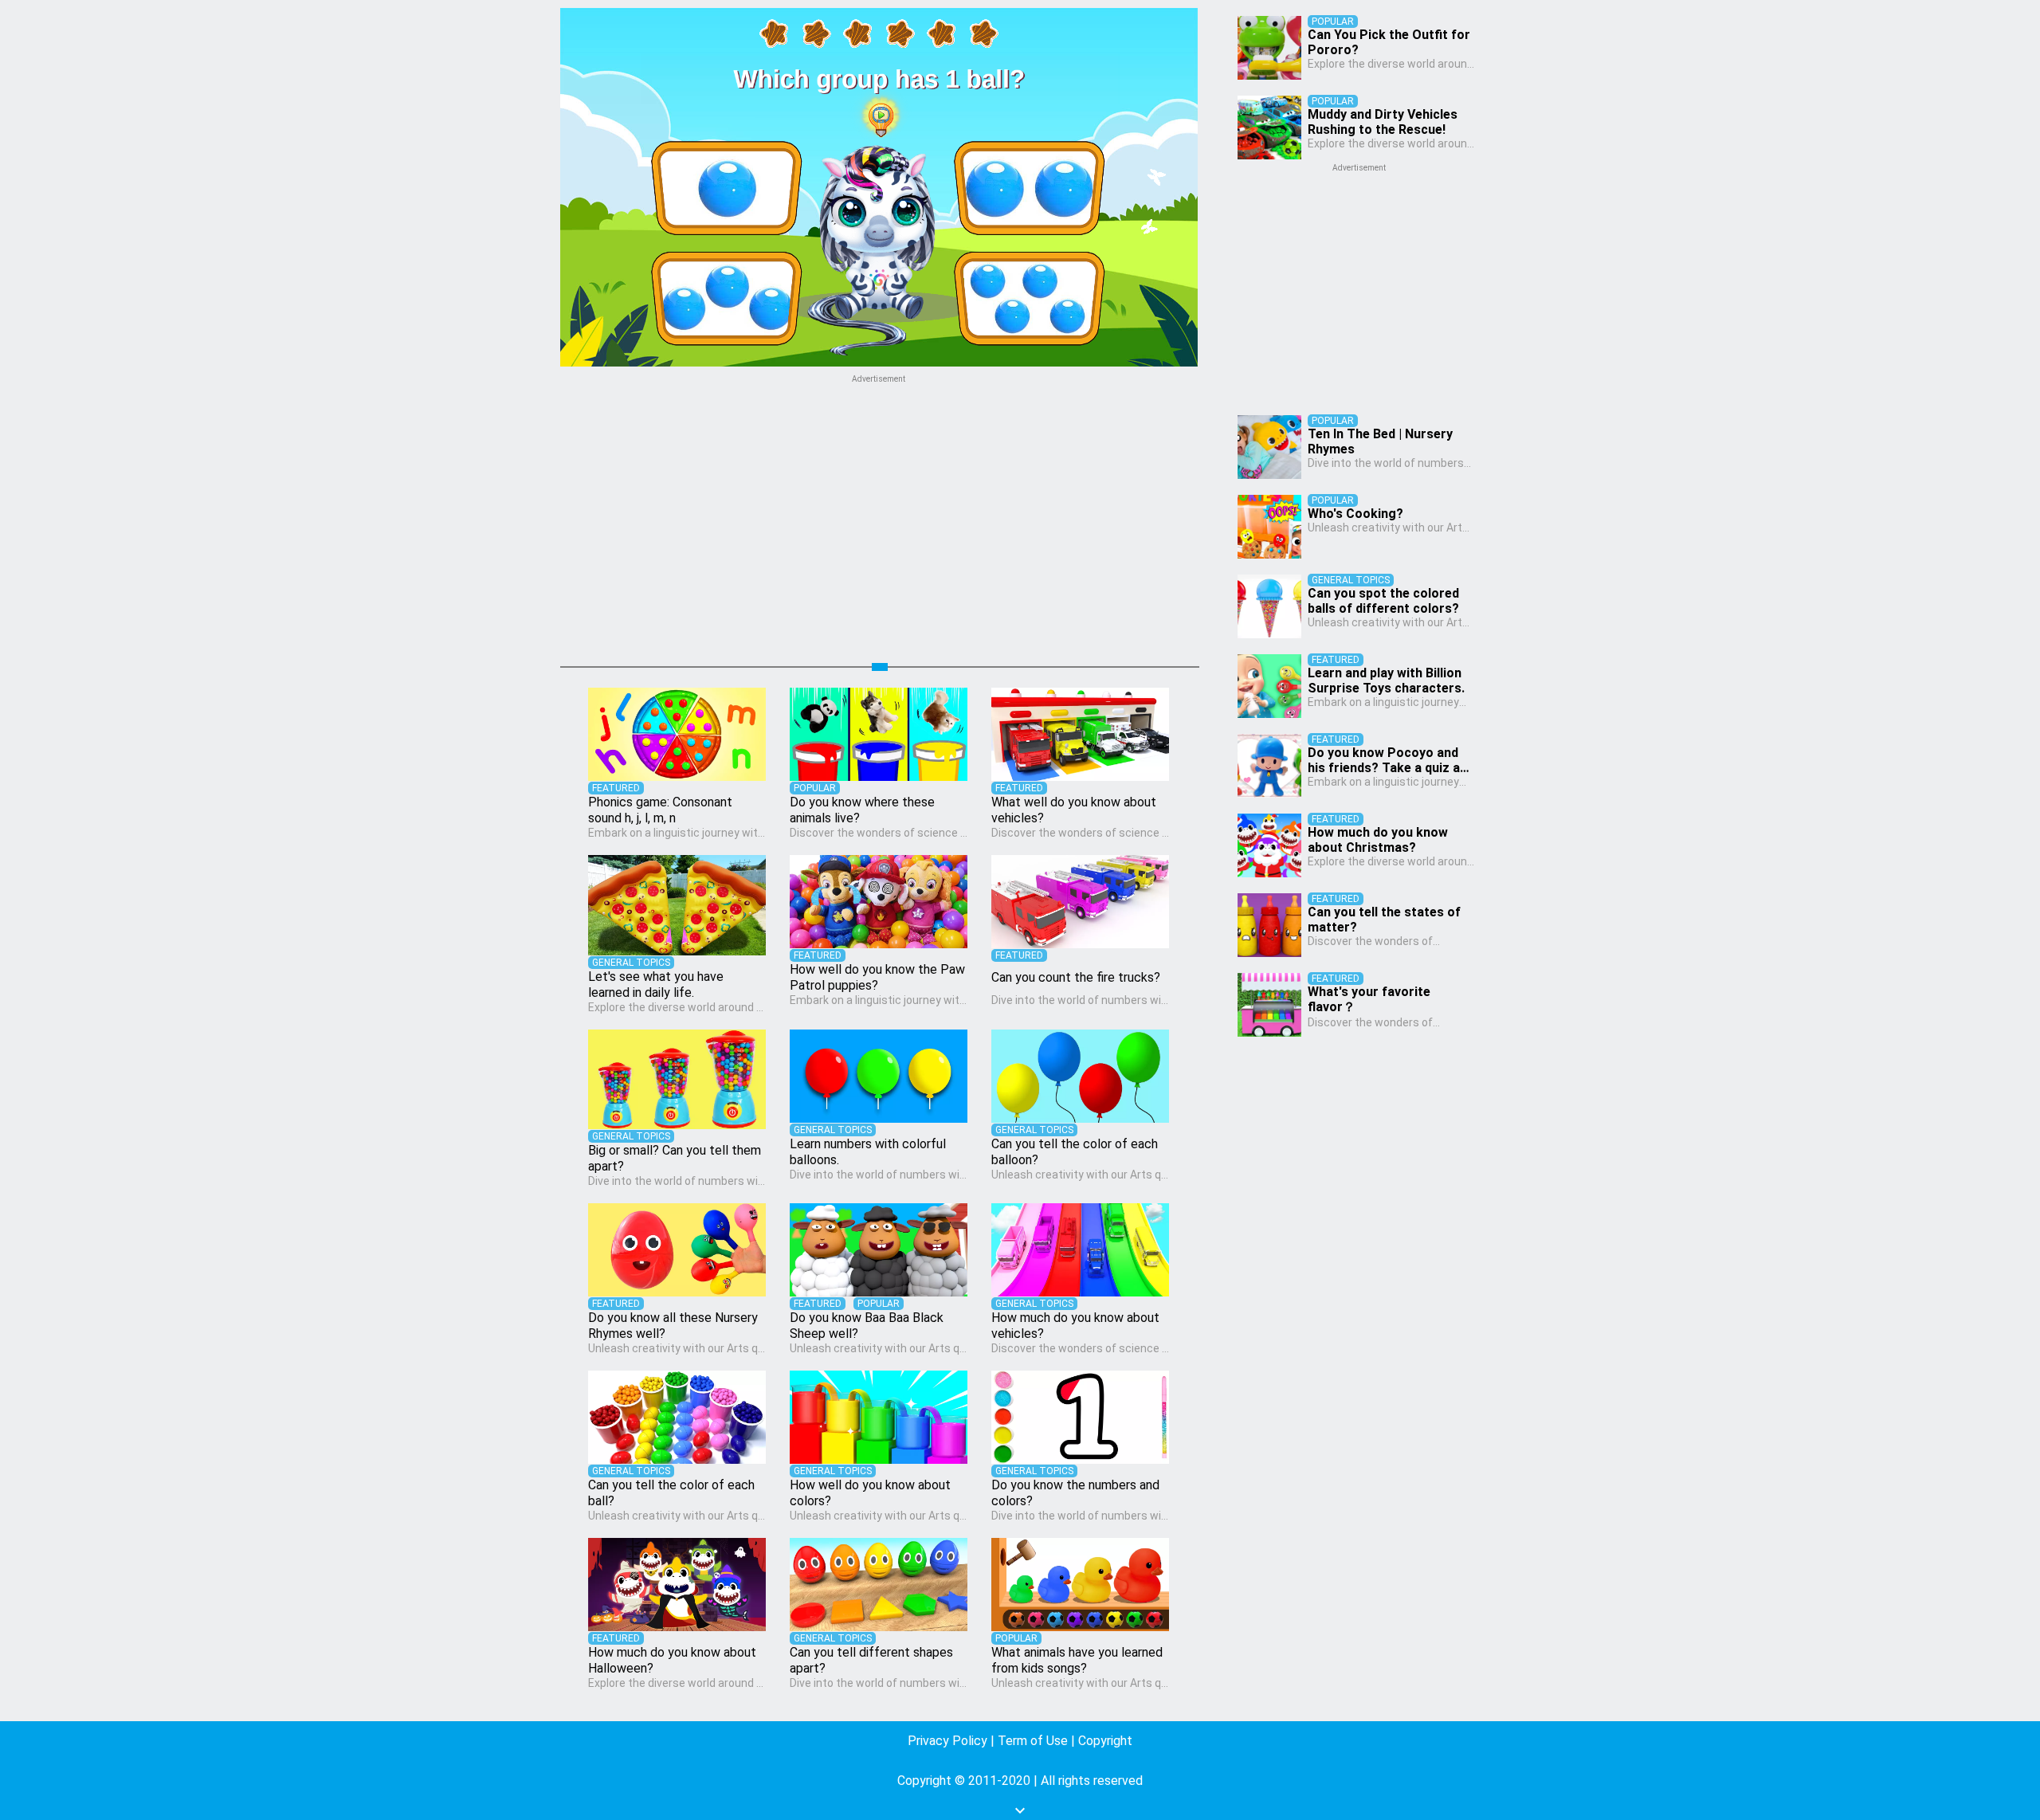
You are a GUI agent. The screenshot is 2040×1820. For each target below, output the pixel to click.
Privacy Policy (947, 1741)
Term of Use (1033, 1741)
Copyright (1105, 1741)
